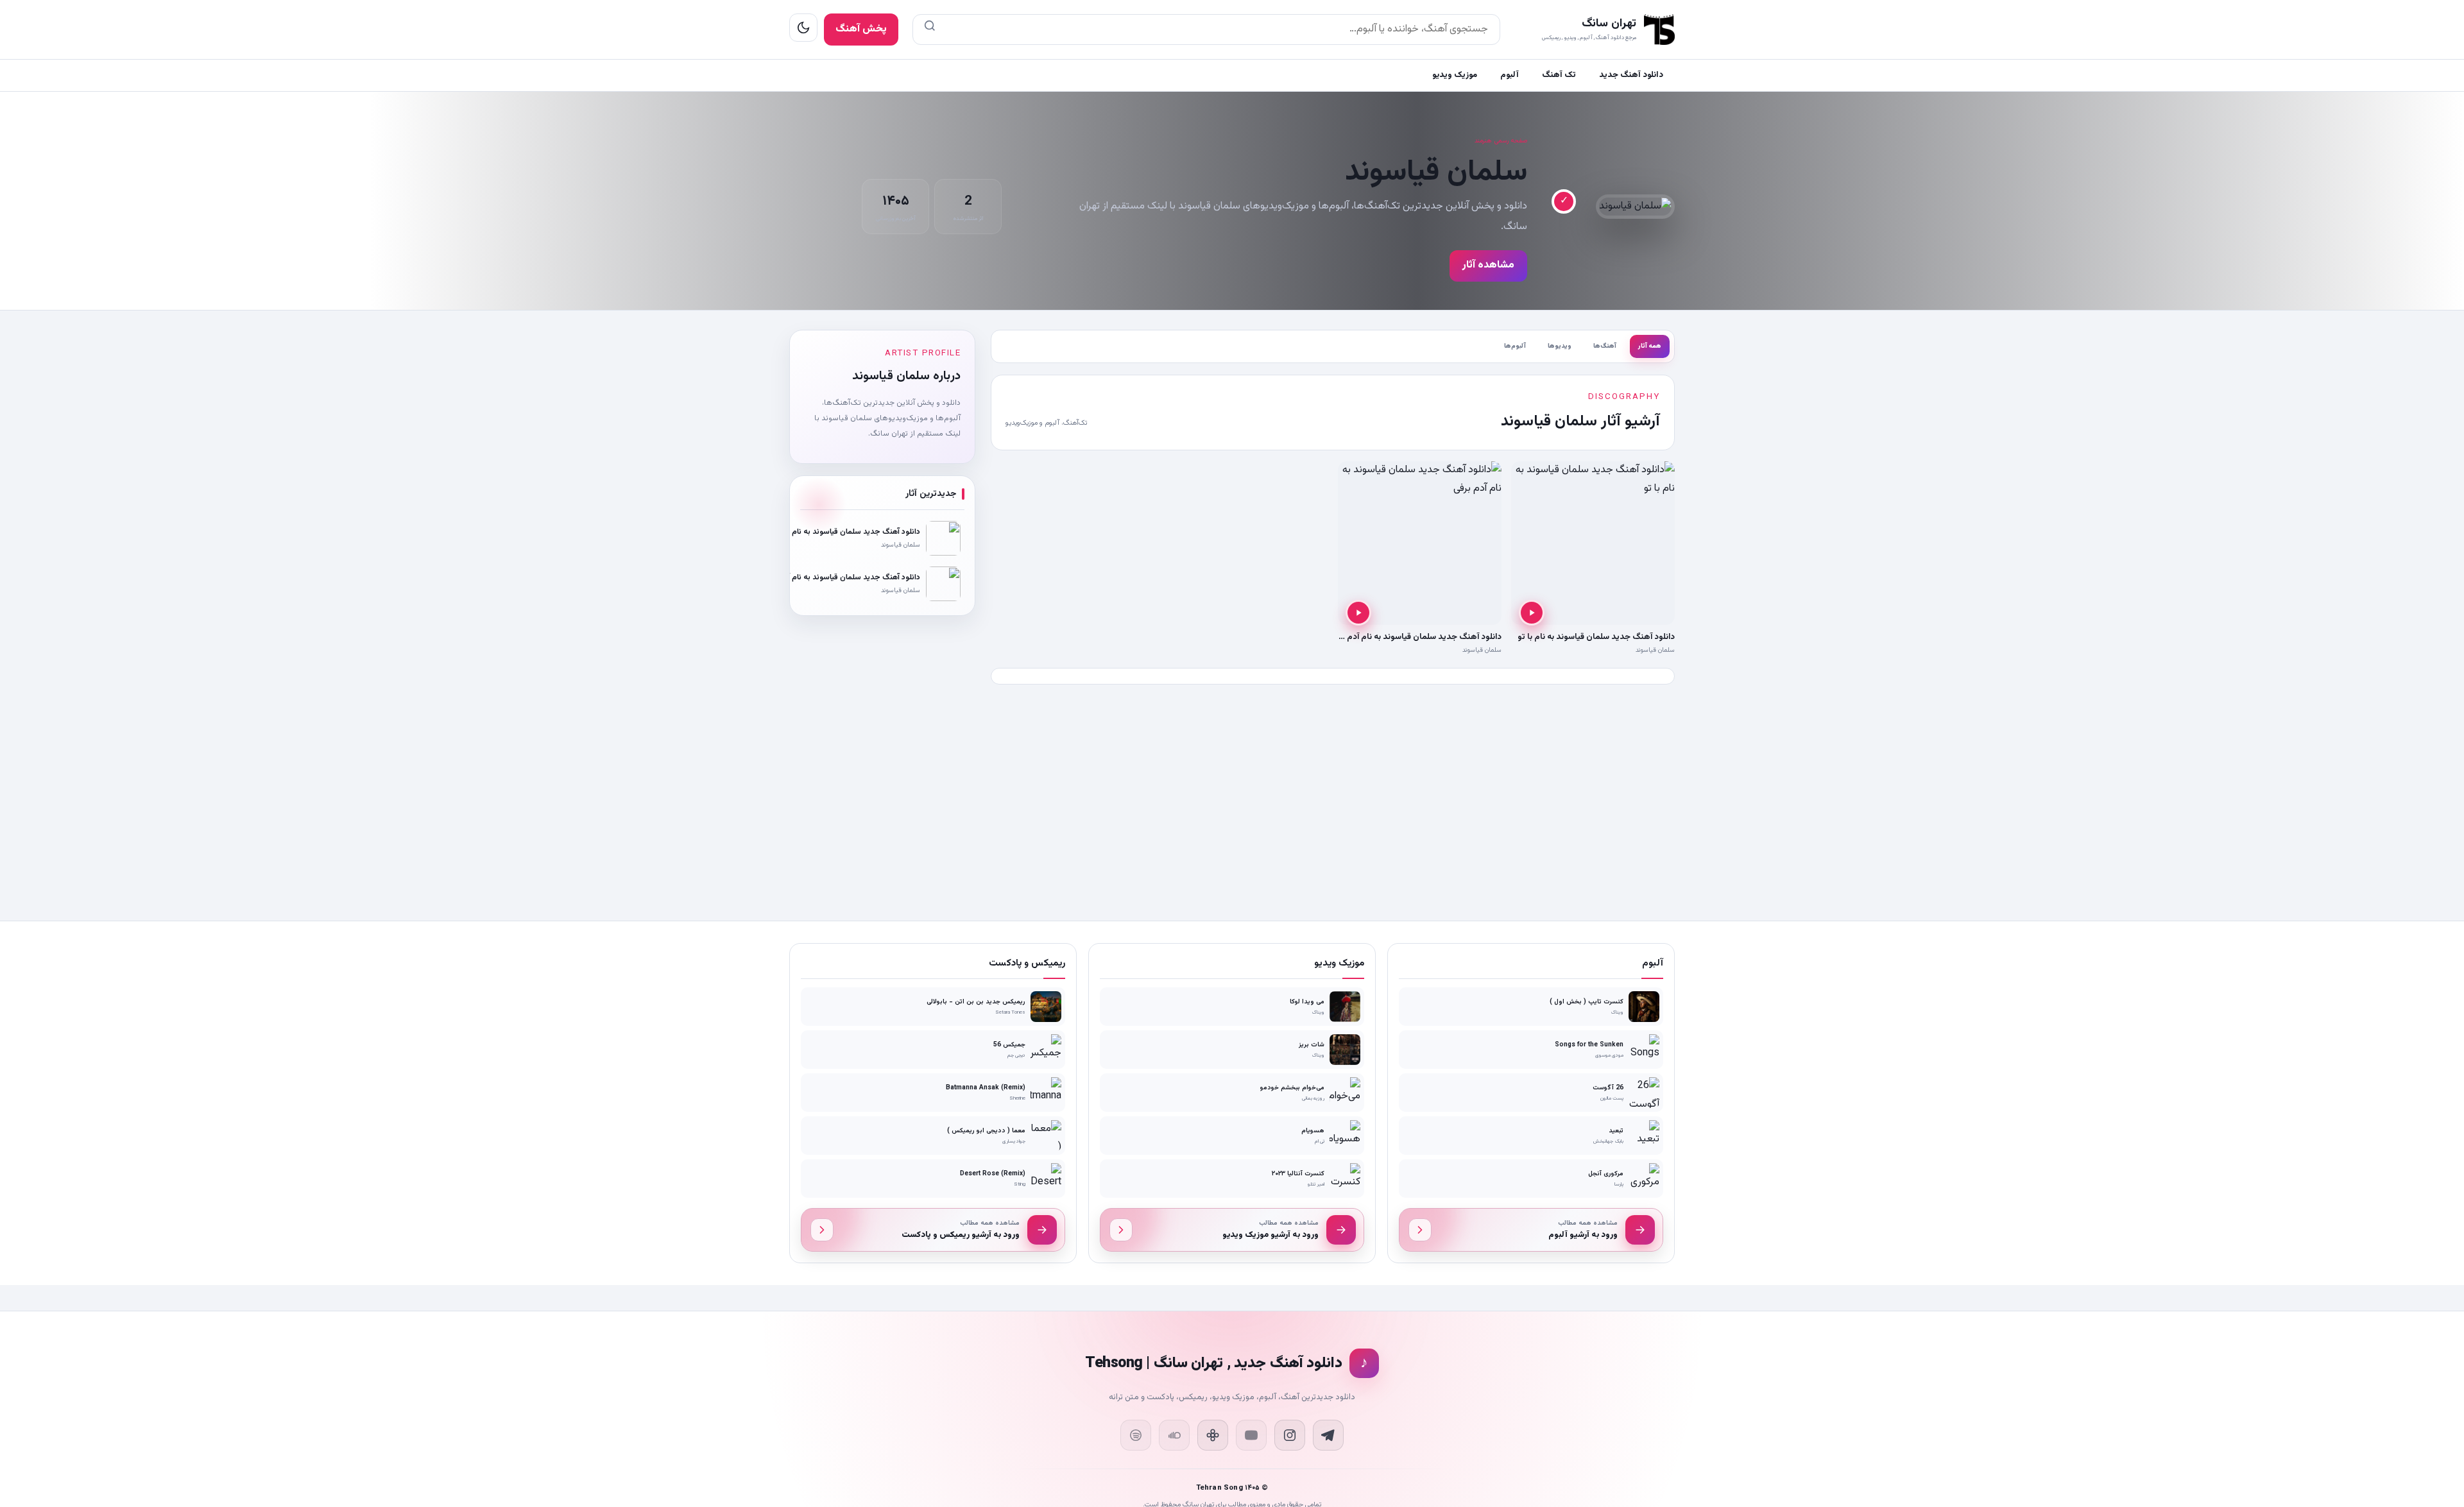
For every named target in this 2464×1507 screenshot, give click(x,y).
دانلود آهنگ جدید (1631, 75)
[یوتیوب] (1251, 1435)
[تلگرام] (1328, 1435)
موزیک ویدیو (1455, 75)
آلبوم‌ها (1515, 346)
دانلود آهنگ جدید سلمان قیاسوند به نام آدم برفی (1416, 637)
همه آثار (1650, 346)
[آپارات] (1213, 1435)
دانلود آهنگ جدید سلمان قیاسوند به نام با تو (1596, 637)
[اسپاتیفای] (1136, 1435)
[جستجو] (930, 30)
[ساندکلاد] (1174, 1435)
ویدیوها (1560, 346)
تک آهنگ (1559, 75)
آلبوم (1510, 75)
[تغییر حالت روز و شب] (803, 28)
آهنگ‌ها (1605, 346)
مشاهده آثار (1488, 265)
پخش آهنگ (861, 29)
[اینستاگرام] (1290, 1435)
